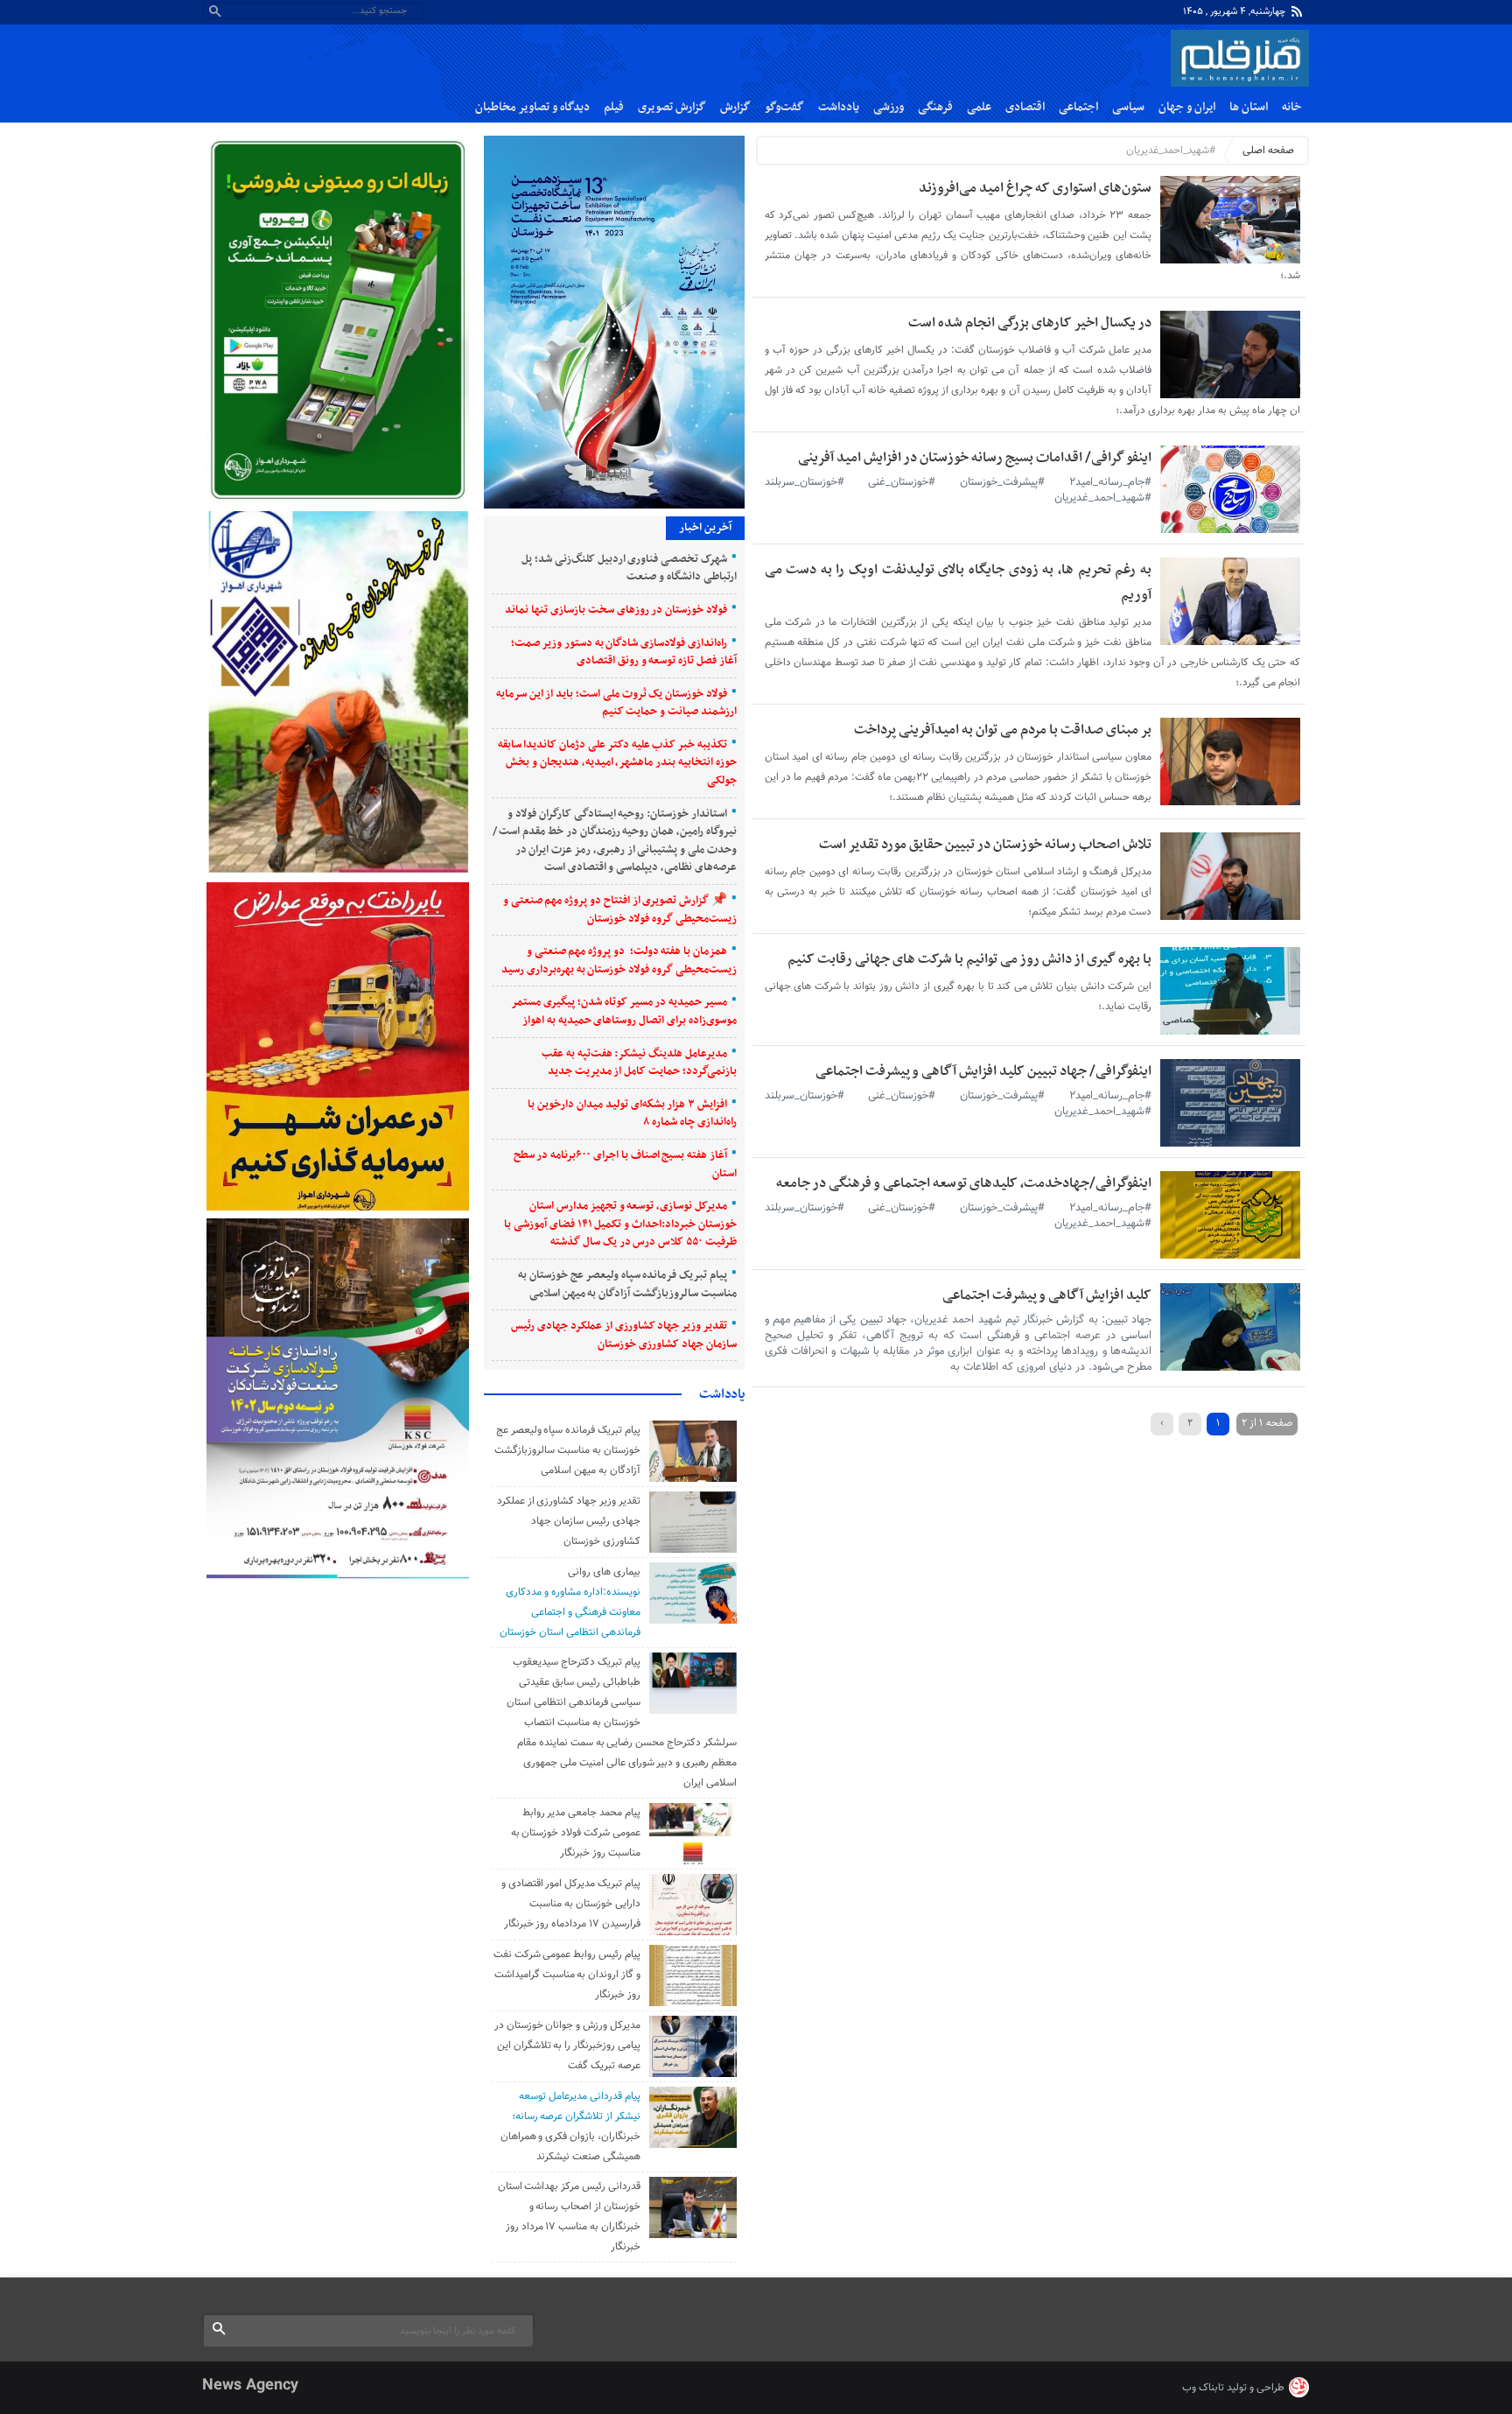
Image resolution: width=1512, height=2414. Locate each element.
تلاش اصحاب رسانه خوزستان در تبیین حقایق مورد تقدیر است (985, 845)
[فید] (1297, 11)
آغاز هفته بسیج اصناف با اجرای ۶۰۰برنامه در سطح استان (625, 1165)
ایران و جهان (1187, 107)
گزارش (735, 107)
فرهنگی (935, 107)
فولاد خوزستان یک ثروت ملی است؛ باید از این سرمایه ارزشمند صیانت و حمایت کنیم (616, 703)
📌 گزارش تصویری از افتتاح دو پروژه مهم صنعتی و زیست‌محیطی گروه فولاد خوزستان (620, 910)
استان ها (1249, 107)
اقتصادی (1025, 107)
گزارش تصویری (672, 107)
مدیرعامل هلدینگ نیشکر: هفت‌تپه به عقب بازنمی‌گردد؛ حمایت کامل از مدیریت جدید (639, 1063)
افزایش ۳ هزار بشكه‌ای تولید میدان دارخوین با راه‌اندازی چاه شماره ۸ (632, 1114)
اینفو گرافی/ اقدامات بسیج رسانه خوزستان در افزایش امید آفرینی (975, 458)
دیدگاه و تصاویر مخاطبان (532, 107)
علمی (979, 107)
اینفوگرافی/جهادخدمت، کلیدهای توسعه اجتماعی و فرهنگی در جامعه (964, 1183)
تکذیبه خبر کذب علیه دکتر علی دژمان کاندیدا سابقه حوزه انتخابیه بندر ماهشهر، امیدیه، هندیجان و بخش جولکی (617, 763)
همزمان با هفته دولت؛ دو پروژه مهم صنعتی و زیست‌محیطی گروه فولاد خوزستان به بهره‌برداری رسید (619, 961)
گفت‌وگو (784, 107)
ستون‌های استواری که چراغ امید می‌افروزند (1035, 188)
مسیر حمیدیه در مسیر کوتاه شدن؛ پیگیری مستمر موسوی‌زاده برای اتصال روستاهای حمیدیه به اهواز (624, 1011)
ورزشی (889, 107)
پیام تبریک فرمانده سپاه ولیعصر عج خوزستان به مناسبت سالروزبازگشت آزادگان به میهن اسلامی (627, 1284)
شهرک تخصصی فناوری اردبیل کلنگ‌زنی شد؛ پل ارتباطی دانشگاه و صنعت (629, 568)
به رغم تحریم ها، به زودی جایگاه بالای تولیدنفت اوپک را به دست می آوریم (959, 582)
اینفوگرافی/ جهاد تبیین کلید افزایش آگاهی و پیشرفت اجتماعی (983, 1071)
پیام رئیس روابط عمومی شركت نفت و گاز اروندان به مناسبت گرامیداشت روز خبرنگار (567, 1975)
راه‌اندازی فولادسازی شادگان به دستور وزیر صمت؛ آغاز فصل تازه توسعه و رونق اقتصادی (624, 653)
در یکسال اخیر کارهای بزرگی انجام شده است (1030, 323)
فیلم (614, 107)
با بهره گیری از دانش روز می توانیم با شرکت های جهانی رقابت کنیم (969, 959)
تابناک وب (1203, 2388)
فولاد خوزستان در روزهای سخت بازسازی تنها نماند (616, 610)
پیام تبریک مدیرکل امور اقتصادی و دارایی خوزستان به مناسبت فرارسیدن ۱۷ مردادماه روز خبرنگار (571, 1904)
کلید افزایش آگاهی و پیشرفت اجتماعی (1047, 1295)
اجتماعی (1078, 107)
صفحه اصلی (1268, 151)
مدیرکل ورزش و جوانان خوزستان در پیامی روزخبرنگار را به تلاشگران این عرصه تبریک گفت (567, 2046)
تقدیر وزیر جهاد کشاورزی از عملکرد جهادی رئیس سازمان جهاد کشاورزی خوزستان (623, 1335)
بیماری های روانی (604, 1572)
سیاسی (1128, 107)
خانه (1292, 107)
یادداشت (839, 107)
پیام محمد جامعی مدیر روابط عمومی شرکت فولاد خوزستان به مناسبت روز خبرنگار (576, 1833)
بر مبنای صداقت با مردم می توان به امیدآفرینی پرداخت (1003, 730)
